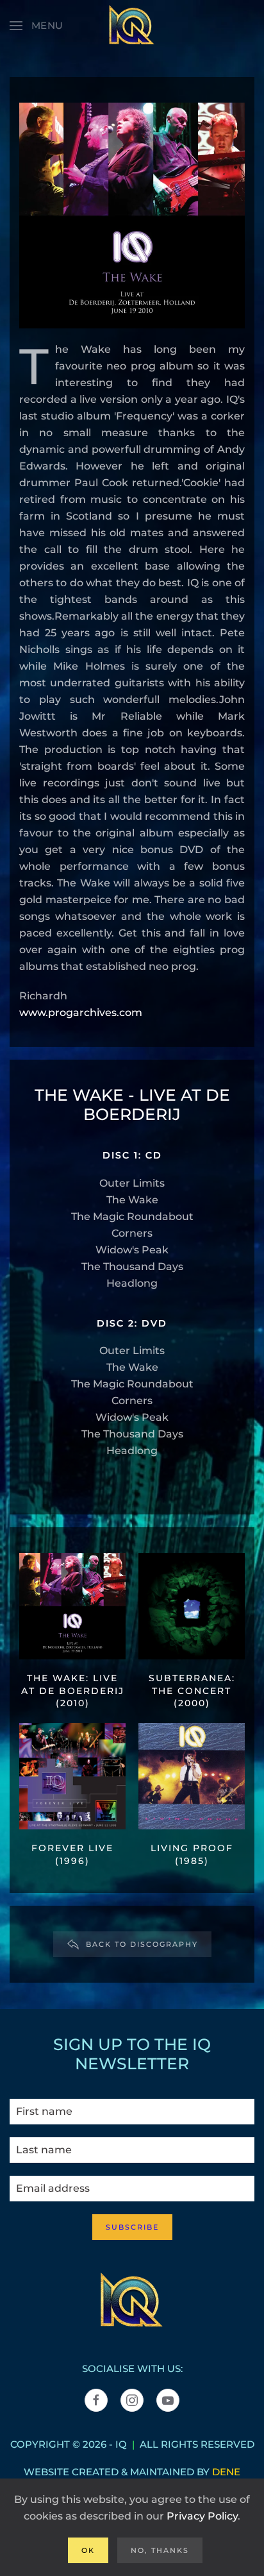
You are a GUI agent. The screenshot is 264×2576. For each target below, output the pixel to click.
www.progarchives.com (81, 1013)
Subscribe (132, 2227)
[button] (37, 26)
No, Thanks (160, 2550)
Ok (88, 2550)
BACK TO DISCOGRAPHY (142, 1944)
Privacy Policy (202, 2516)
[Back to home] (132, 26)
